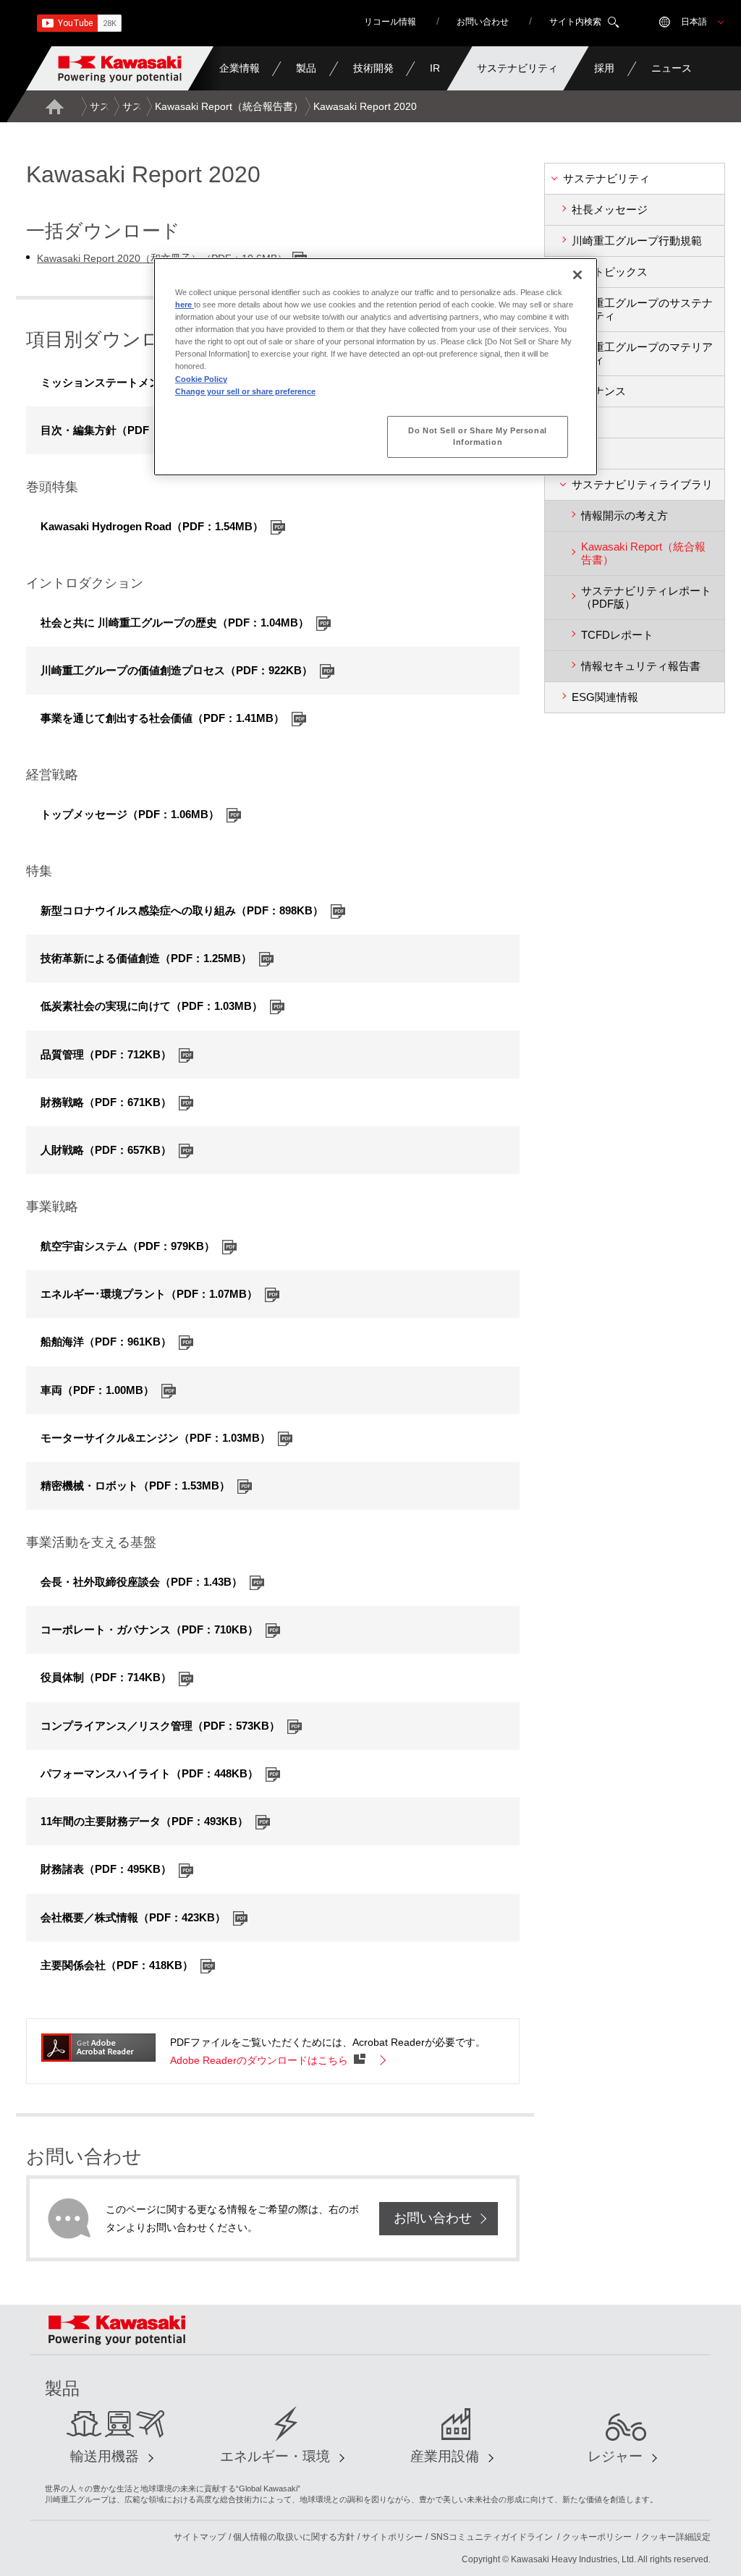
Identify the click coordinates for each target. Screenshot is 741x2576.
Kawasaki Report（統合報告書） (229, 106)
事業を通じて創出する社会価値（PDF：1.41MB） (162, 718)
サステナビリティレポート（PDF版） (646, 597)
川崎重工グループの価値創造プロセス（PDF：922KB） (177, 670)
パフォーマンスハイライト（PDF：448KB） (149, 1773)
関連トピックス (610, 272)
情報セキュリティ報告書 (641, 666)
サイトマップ (200, 2537)
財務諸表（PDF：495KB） (106, 1869)
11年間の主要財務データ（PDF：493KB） (144, 1821)
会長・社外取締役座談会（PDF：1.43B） (141, 1582)
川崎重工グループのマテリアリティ (642, 353)
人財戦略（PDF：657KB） (106, 1150)
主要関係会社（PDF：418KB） (117, 1965)
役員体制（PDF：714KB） (106, 1677)
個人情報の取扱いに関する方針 (294, 2537)
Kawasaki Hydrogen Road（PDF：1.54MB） (152, 526)
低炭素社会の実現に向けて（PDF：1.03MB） (152, 1006)
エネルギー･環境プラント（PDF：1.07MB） (149, 1294)
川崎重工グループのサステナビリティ (642, 309)
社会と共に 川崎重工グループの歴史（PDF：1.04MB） (175, 622)
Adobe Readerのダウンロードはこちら (259, 2060)
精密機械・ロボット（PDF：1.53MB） (135, 1485)
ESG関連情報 (605, 697)
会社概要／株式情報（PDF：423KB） (133, 1917)
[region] (376, 366)
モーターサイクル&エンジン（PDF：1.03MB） (156, 1438)
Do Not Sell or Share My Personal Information (477, 436)
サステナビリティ (606, 178)
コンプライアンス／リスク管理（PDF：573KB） (160, 1726)
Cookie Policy (201, 379)
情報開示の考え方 (624, 515)
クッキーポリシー (597, 2537)
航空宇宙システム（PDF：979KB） (128, 1246)
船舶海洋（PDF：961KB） (106, 1342)
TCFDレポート (617, 635)
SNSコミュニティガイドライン (492, 2537)
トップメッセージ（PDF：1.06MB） (130, 814)
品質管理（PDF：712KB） (106, 1054)
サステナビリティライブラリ (642, 484)
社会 (583, 453)
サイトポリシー (392, 2537)
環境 (583, 422)
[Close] (577, 275)
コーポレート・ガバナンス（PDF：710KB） (149, 1629)
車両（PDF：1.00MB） (97, 1390)
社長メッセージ (610, 209)
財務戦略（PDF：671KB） (106, 1102)
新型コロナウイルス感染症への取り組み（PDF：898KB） (182, 910)
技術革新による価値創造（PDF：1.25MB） (146, 958)
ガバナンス (599, 391)
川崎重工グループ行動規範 (637, 241)
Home (54, 106)
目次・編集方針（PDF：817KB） (122, 430)
